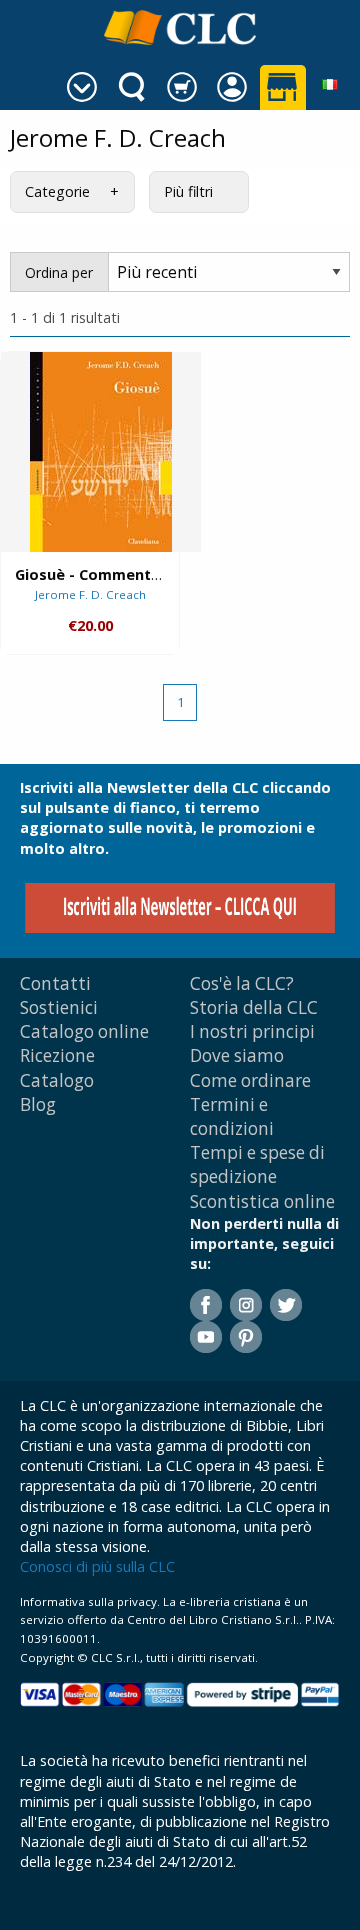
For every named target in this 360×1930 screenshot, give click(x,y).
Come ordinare (250, 1080)
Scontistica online (262, 1201)
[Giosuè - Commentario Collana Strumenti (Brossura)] (101, 452)
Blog (38, 1104)
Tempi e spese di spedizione (257, 1164)
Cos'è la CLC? (242, 983)
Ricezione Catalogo (57, 1067)
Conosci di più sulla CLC (97, 1566)
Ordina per (59, 272)
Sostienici (59, 1007)
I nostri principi (252, 1031)
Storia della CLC (254, 1007)
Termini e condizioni (232, 1116)
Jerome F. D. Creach (90, 594)
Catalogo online (84, 1031)
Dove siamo (237, 1055)
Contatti (55, 983)
